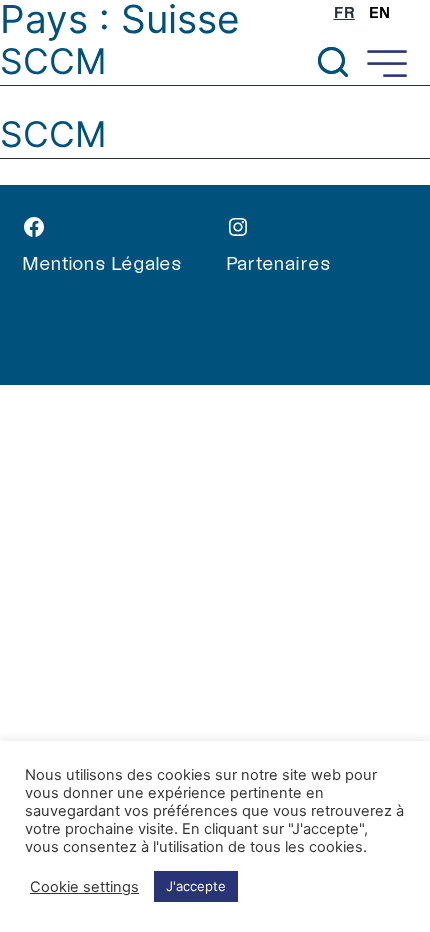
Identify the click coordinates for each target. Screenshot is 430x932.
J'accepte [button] (196, 886)
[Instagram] (328, 231)
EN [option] (379, 13)
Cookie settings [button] (84, 887)
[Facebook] (124, 231)
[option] (379, 13)
